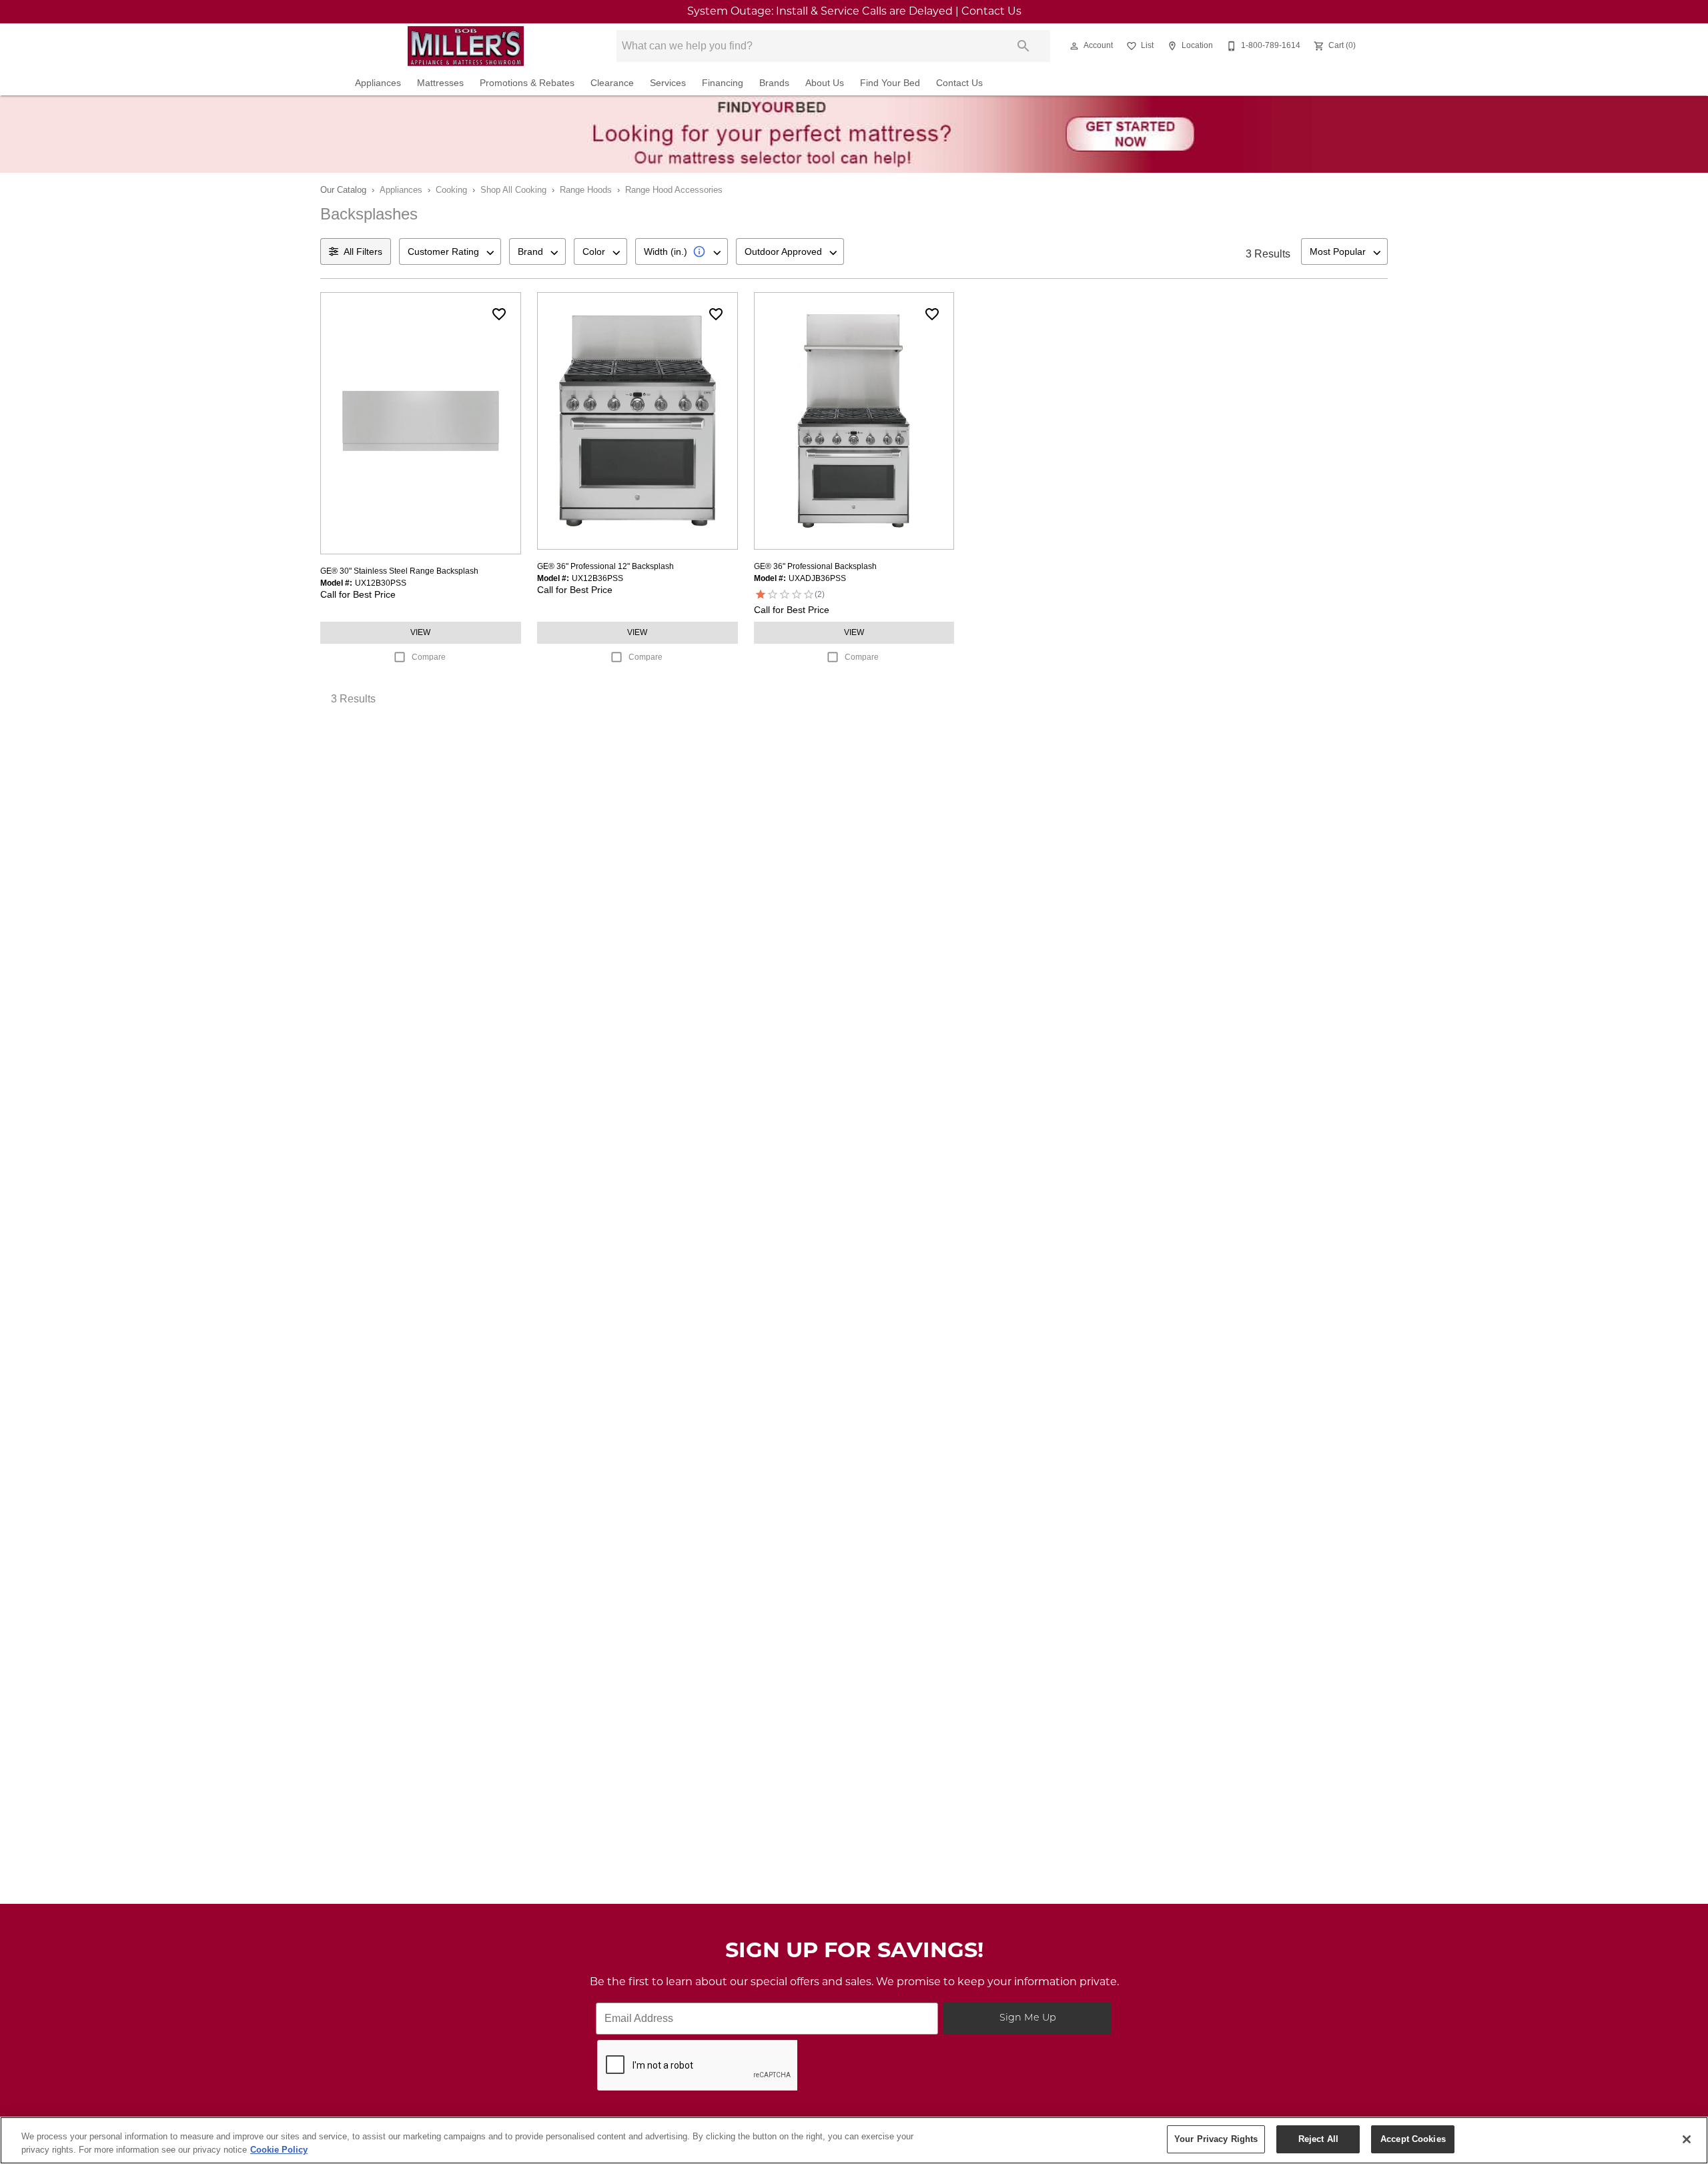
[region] (854, 2140)
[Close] (1687, 2139)
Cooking (451, 190)
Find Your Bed (890, 83)
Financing (723, 83)
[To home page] (466, 46)
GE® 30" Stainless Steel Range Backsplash (399, 571)
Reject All (1318, 2139)
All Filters (363, 251)
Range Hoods (586, 190)
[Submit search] (1023, 46)
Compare (429, 657)
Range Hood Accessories (674, 190)
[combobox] (450, 251)
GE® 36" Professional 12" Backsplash (605, 566)
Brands (774, 83)
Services (668, 83)
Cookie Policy (279, 2150)
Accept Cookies (1413, 2139)
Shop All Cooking (513, 190)
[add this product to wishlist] (499, 314)
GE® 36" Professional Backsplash (815, 566)
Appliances (378, 83)
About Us (825, 83)
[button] (1074, 46)
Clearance (612, 83)
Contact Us (959, 83)
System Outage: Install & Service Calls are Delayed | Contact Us (854, 12)
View (420, 632)
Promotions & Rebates (527, 83)
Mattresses (440, 83)
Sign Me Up (1028, 2018)
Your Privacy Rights (1216, 2139)
